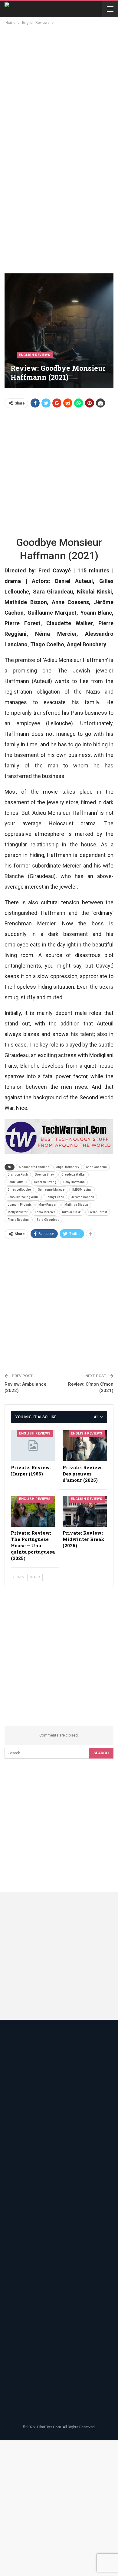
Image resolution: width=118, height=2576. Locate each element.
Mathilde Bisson (76, 1205)
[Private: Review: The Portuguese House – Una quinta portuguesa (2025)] (33, 1511)
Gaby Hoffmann (74, 1182)
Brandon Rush (18, 1175)
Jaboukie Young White (23, 1197)
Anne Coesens (96, 1167)
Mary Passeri (48, 1205)
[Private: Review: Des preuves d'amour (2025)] (85, 1446)
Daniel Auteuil (17, 1182)
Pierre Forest (98, 1212)
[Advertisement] (59, 88)
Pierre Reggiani (19, 1220)
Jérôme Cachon (83, 1197)
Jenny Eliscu (55, 1197)
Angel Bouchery (68, 1167)
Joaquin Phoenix (20, 1205)
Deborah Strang (45, 1182)
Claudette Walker (74, 1175)
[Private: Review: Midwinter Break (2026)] (85, 1511)
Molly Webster (18, 1212)
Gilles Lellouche (19, 1190)
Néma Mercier (45, 1212)
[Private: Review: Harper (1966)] (33, 1446)
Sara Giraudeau (48, 1220)
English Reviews (35, 355)
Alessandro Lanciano (34, 1167)
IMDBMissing (82, 1190)
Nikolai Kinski (72, 1212)
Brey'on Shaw (45, 1175)
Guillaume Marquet (52, 1190)
